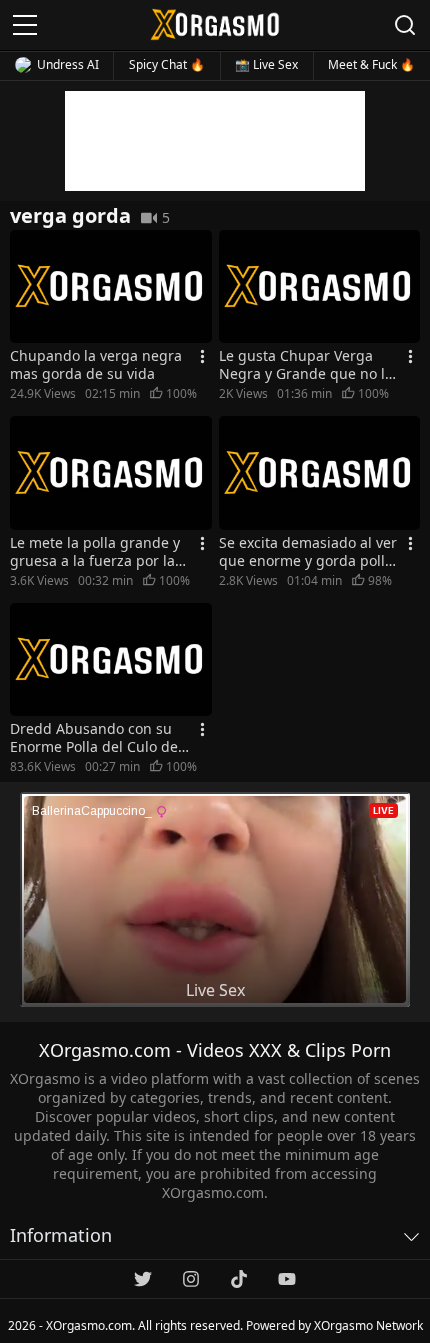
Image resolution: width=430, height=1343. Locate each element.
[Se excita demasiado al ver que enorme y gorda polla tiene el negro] (320, 472)
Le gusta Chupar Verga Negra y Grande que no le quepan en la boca (306, 365)
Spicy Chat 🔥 (167, 64)
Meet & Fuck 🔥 (371, 64)
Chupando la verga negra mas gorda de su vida (96, 365)
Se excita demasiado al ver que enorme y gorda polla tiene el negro (308, 552)
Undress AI (68, 64)
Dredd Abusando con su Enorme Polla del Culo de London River (94, 738)
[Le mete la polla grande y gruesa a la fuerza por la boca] (111, 472)
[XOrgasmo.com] (215, 24)
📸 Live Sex (266, 64)
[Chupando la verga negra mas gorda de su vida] (111, 286)
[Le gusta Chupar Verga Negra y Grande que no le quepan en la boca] (320, 286)
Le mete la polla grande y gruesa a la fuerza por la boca (95, 552)
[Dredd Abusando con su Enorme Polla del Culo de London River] (111, 659)
